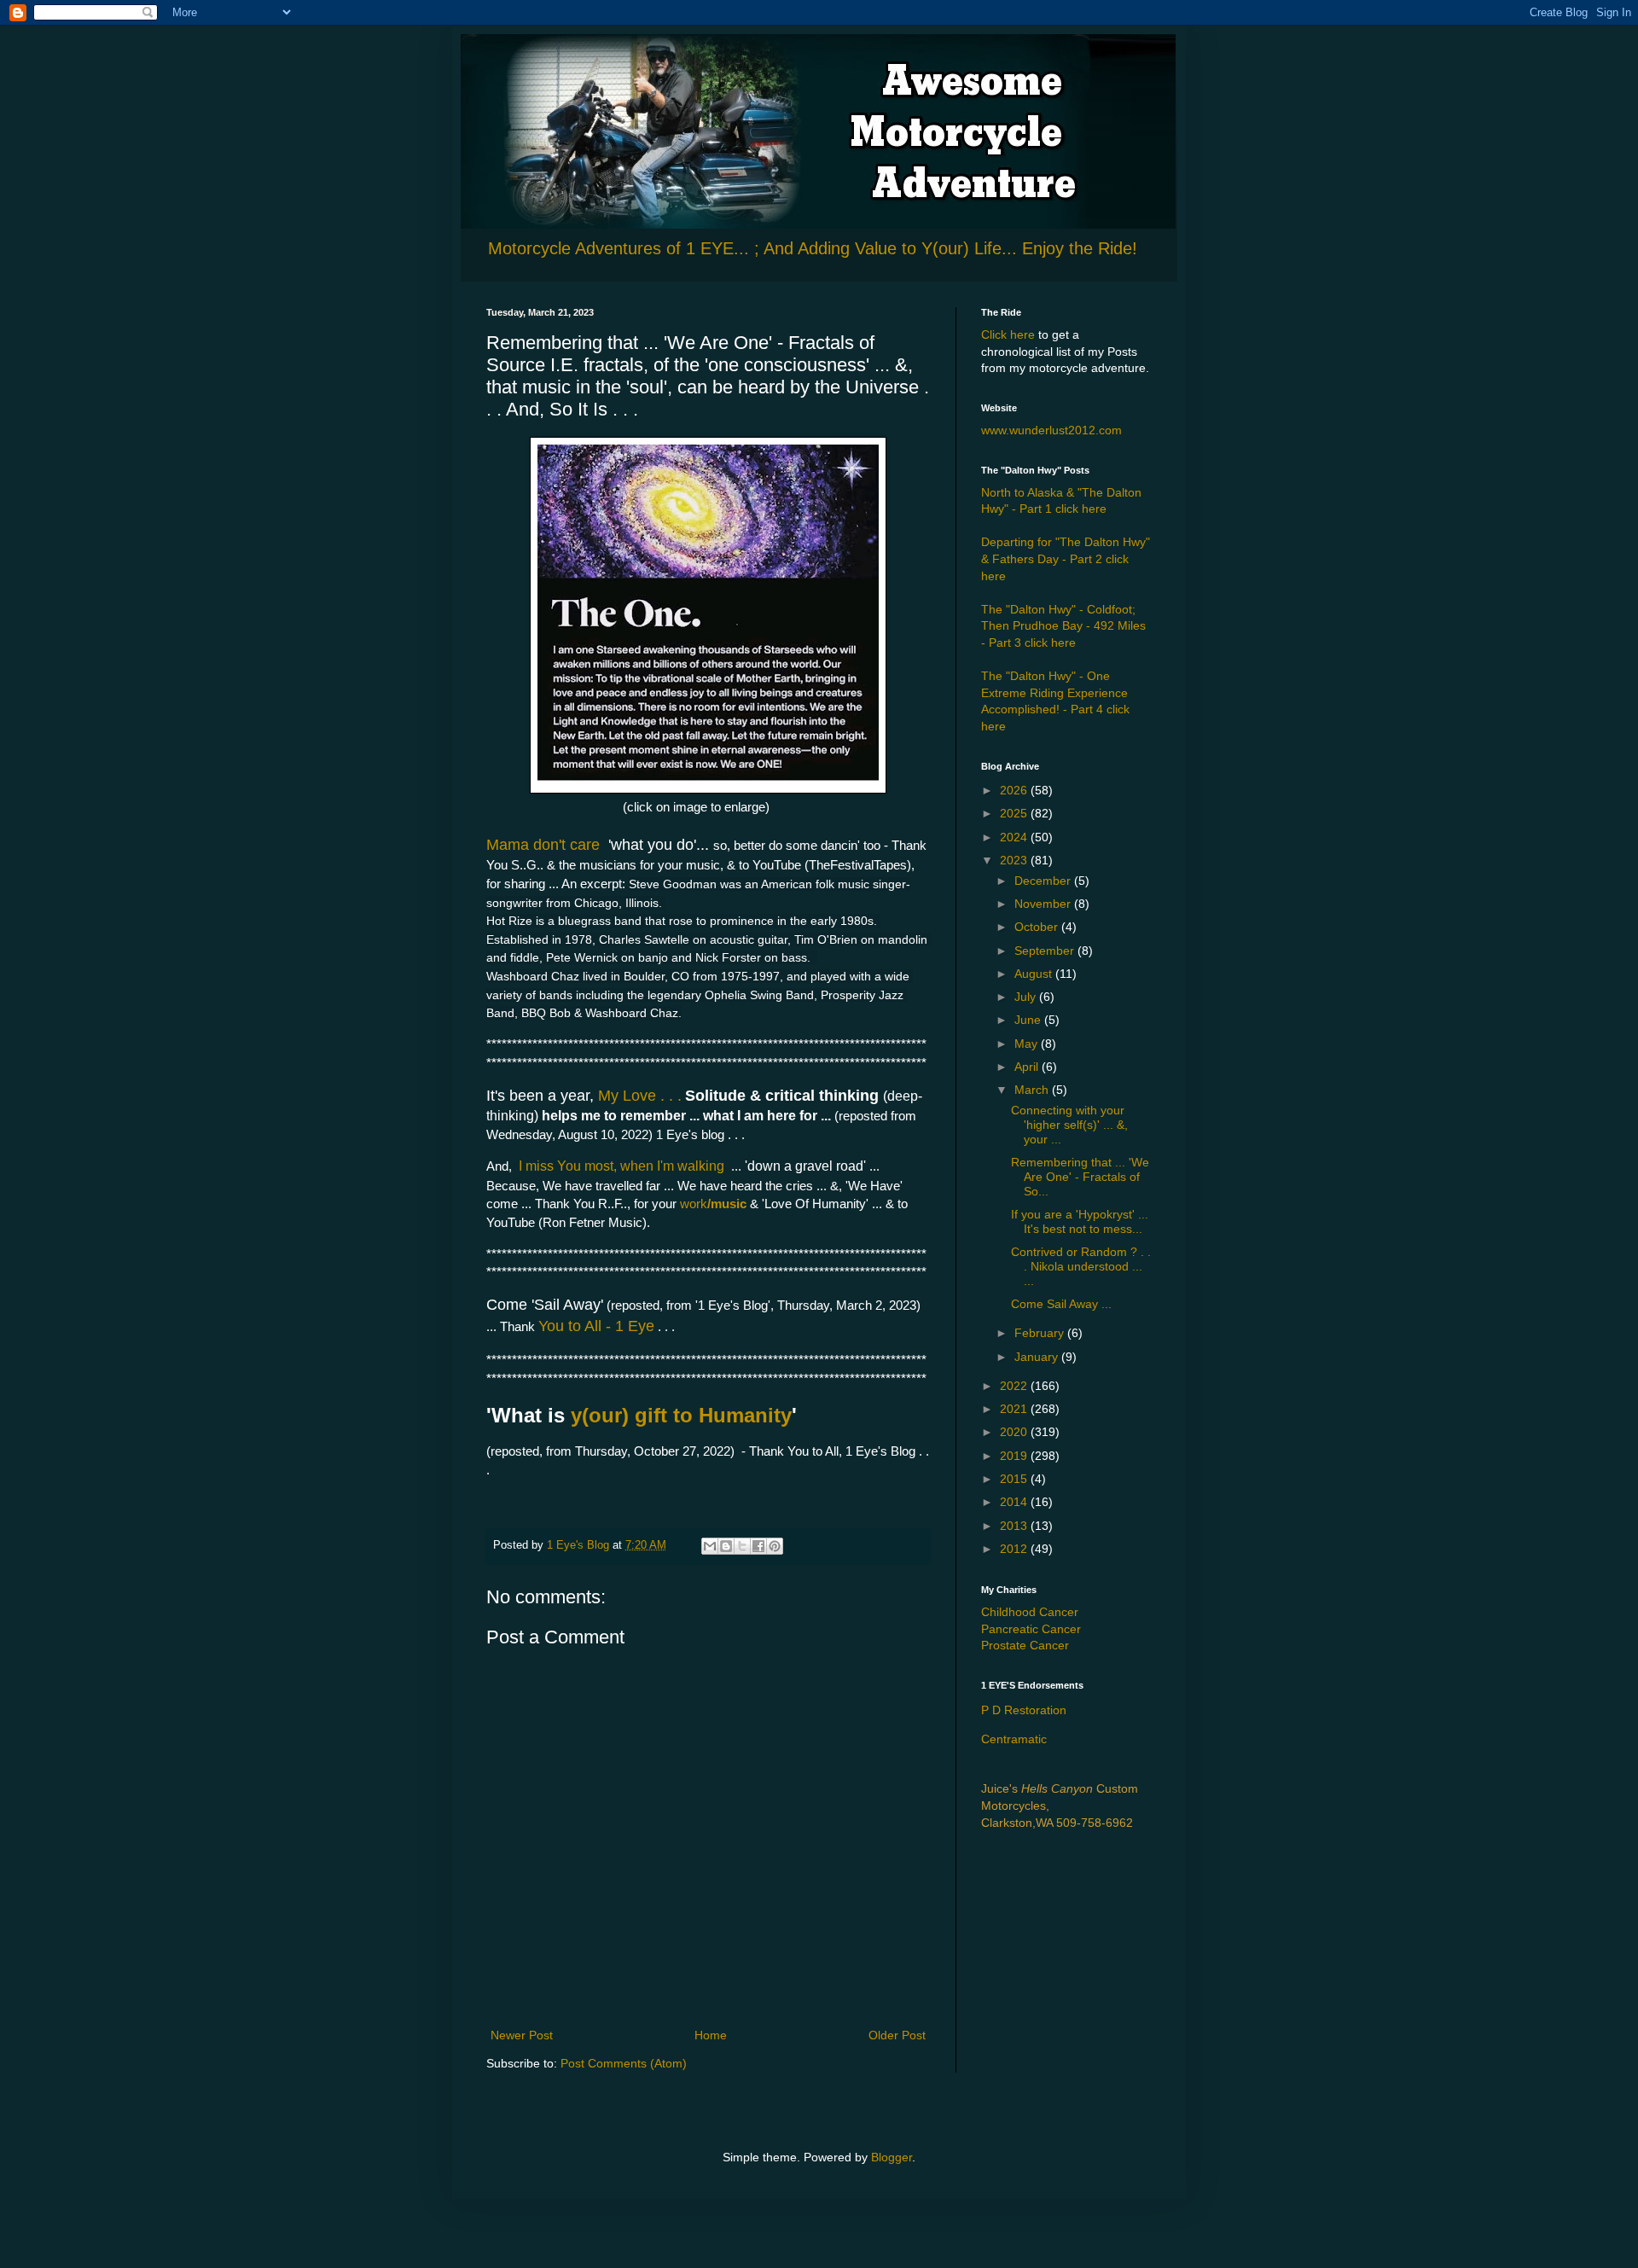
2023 (1015, 860)
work (694, 1204)
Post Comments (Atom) (624, 2063)
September (1046, 951)
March (1033, 1090)
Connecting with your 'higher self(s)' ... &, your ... (1069, 1125)
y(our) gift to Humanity (681, 1415)
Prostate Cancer (1025, 1645)
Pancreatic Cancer (1031, 1629)
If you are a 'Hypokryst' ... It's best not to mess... (1080, 1221)
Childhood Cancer (1030, 1612)
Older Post (897, 2035)
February (1041, 1333)
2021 (1015, 1409)
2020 (1015, 1432)
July (1027, 997)
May (1028, 1044)
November (1044, 904)
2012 (1015, 1549)
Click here (1008, 334)
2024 (1015, 837)
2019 (1015, 1456)
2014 (1015, 1502)
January (1038, 1357)
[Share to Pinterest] (775, 1546)
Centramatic (1014, 1739)
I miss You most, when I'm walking (622, 1166)
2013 (1015, 1526)
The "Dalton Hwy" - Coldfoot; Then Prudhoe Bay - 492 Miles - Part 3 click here (1063, 626)
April (1028, 1067)
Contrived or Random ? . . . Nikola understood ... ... (1081, 1266)
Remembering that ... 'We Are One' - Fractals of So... (1080, 1177)
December (1044, 881)
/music (727, 1204)
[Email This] (710, 1546)
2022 (1015, 1386)
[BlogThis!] (726, 1546)
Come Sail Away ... (1061, 1304)
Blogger (892, 2157)
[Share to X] (742, 1546)
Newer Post (522, 2035)
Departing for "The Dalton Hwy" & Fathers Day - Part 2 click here (1066, 558)
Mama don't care (545, 845)
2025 (1015, 813)
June (1029, 1020)
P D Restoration (1024, 1710)
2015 (1015, 1479)
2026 (1015, 790)
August (1035, 974)
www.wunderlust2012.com (1051, 430)
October (1038, 927)
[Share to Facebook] (758, 1546)
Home (711, 2035)
